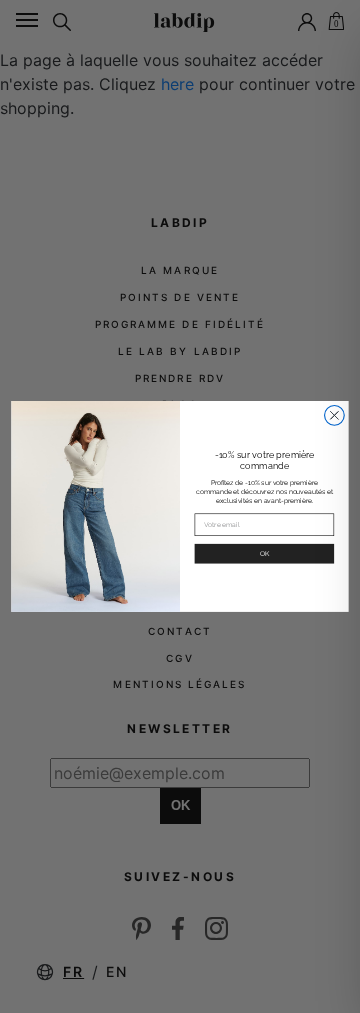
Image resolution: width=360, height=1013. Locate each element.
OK (265, 554)
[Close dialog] (335, 416)
